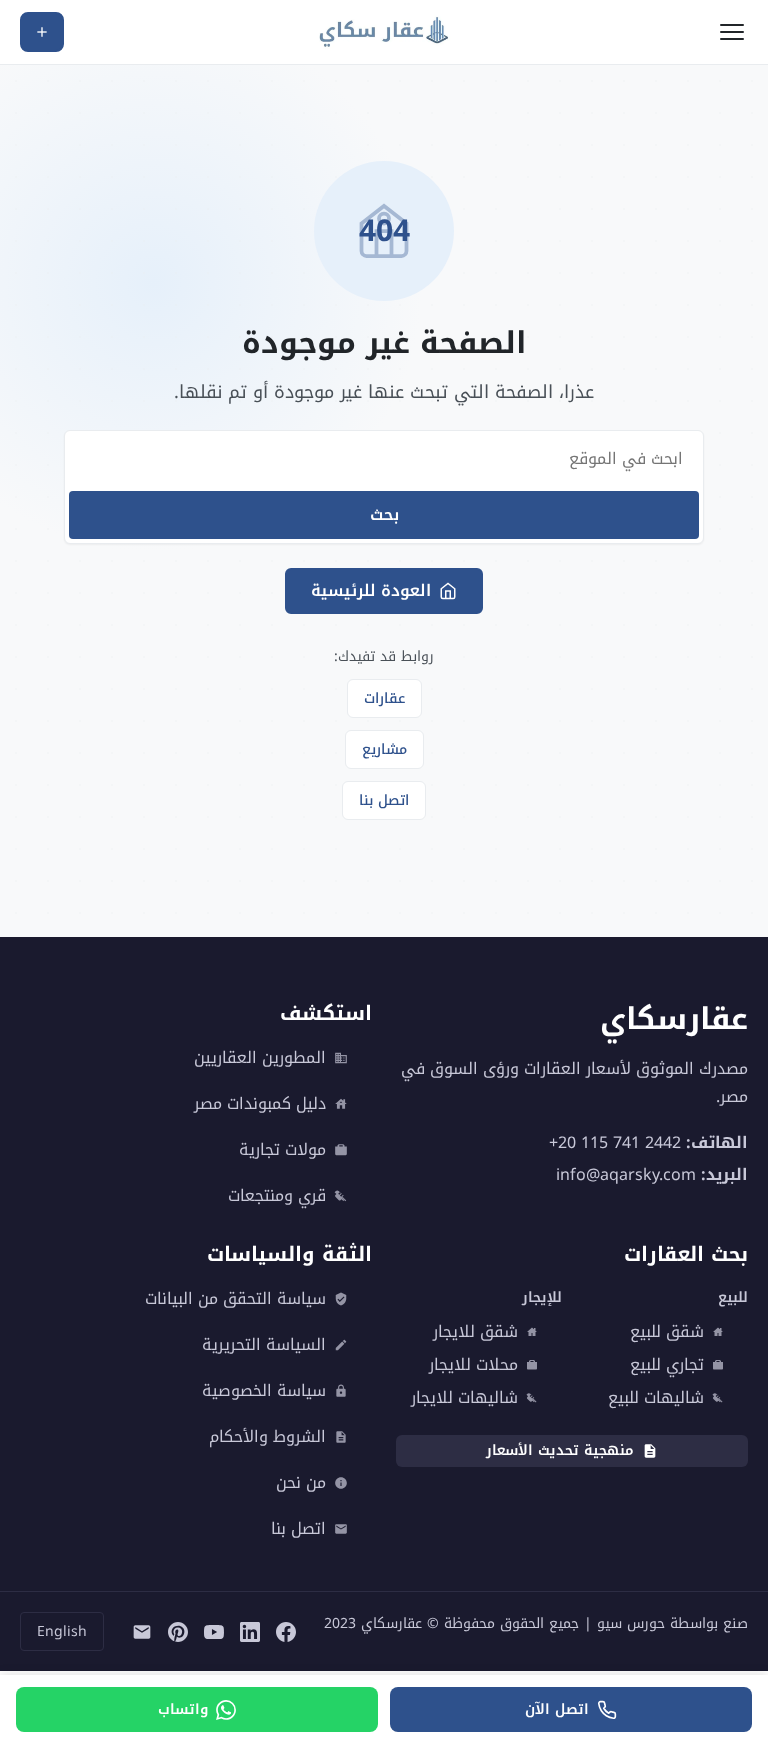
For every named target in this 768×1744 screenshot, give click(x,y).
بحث (384, 514)
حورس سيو (631, 1623)
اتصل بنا (384, 800)
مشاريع (384, 749)
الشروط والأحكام (267, 1437)
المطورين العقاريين (260, 1058)
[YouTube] (214, 1632)
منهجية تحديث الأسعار (560, 1450)
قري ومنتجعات (277, 1196)
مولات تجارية (282, 1150)
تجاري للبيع (667, 1365)
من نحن (301, 1483)
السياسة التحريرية (264, 1345)
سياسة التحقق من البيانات (235, 1299)
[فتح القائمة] (732, 32)
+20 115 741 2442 (615, 1142)
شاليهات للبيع (656, 1398)
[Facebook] (286, 1632)
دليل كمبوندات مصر (260, 1104)
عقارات (384, 698)
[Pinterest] (178, 1632)
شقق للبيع (667, 1332)
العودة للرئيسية (371, 590)
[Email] (142, 1632)
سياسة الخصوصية (264, 1391)
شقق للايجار (475, 1332)
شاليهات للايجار (464, 1398)
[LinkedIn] (250, 1632)
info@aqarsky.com (626, 1174)
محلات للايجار (473, 1365)
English (62, 1631)
